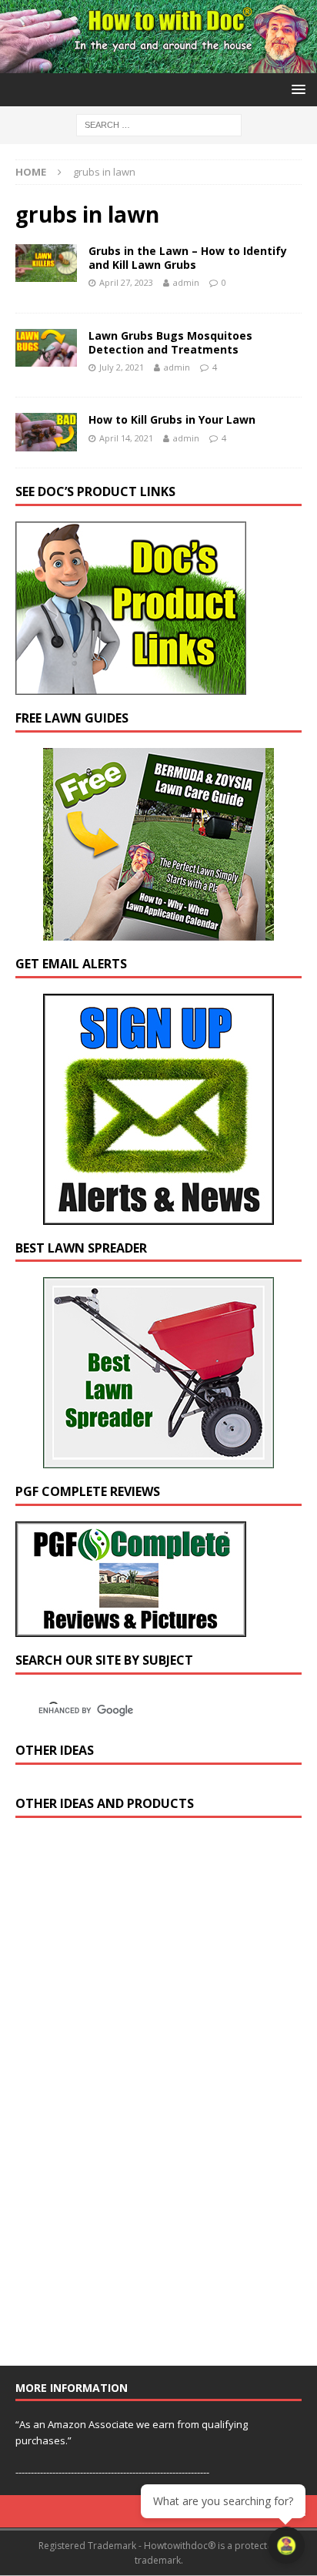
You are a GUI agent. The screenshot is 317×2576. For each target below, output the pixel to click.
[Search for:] (159, 124)
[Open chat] (286, 2545)
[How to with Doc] (158, 64)
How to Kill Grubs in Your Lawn (172, 419)
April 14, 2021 (126, 438)
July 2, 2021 (122, 367)
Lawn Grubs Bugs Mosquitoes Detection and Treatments (170, 342)
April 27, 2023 (126, 282)
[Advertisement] (131, 2098)
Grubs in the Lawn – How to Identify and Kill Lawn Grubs (188, 258)
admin (186, 282)
